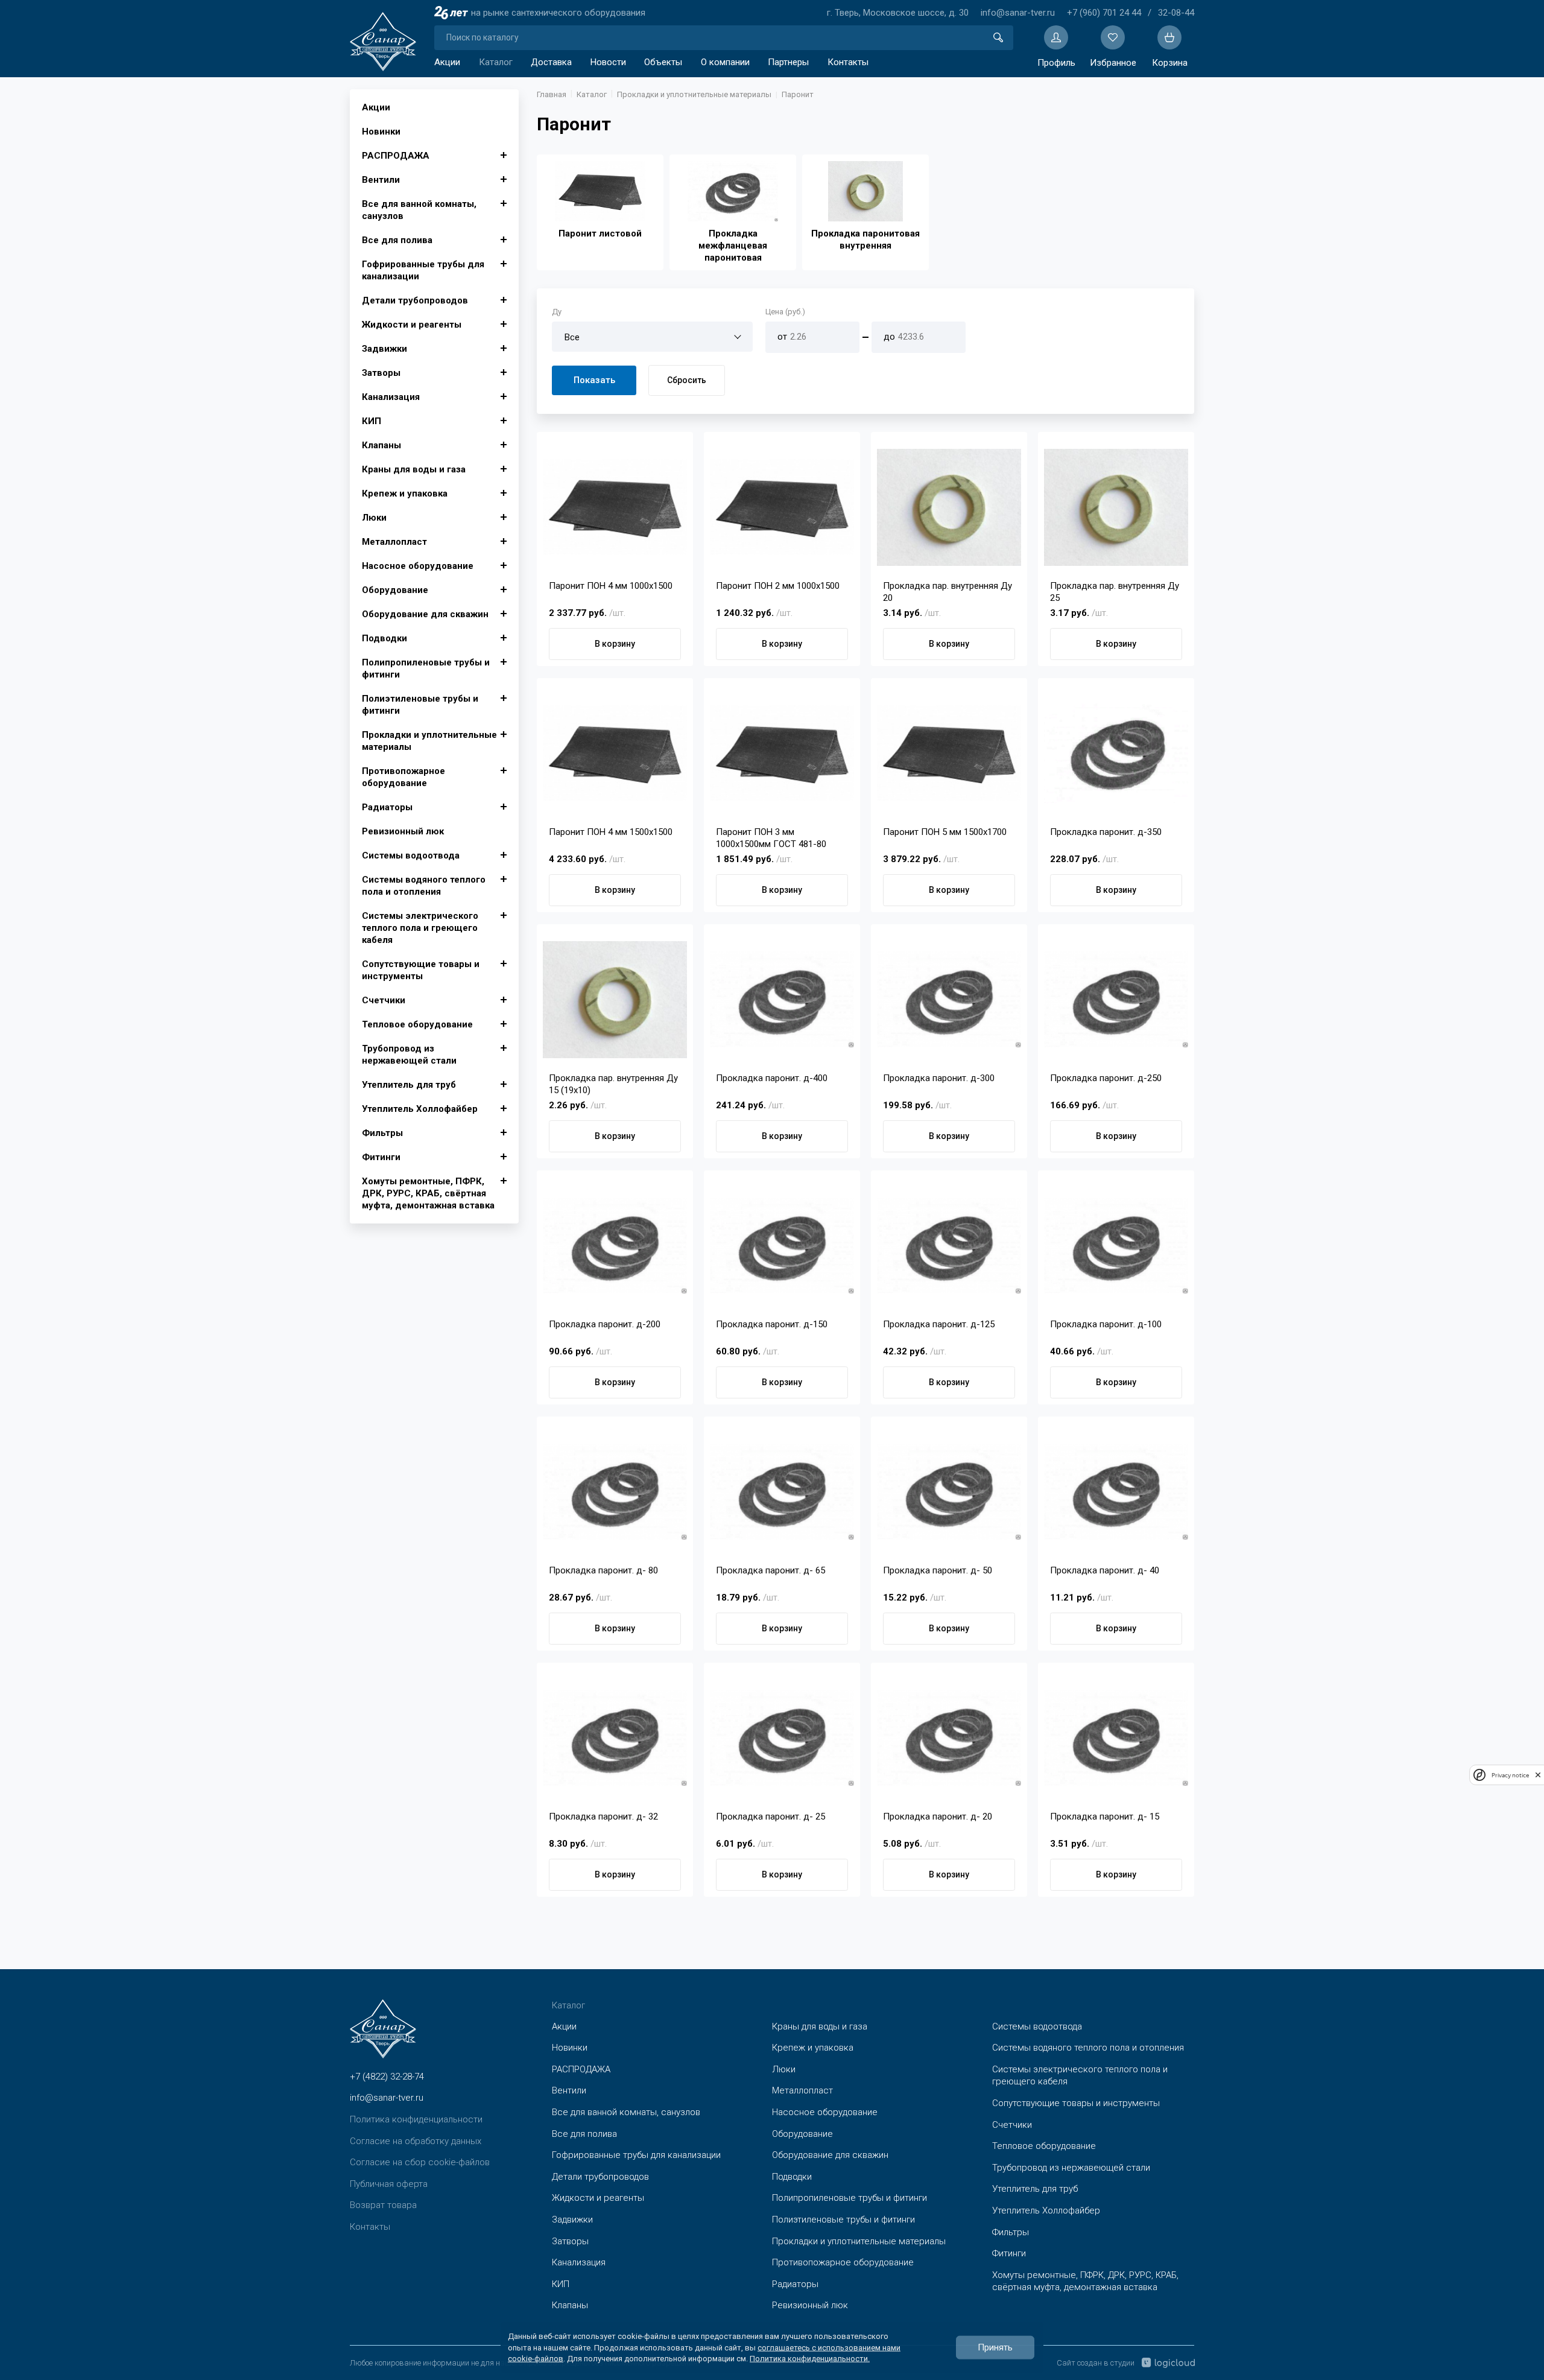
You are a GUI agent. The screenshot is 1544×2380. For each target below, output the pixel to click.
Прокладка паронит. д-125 (939, 1324)
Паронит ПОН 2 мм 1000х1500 (778, 586)
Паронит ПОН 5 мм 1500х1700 (945, 832)
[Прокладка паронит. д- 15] (1116, 1738)
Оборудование (395, 590)
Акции (447, 62)
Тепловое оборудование (417, 1024)
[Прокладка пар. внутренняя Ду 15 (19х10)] (615, 1000)
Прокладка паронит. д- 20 (938, 1817)
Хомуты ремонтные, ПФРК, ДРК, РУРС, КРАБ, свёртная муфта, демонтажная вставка (428, 1193)
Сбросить (687, 380)
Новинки (381, 132)
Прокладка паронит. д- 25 (770, 1817)
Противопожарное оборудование (403, 777)
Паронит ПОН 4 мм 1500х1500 (611, 832)
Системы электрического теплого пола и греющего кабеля (420, 928)
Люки (374, 518)
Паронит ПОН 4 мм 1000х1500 (611, 586)
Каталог (496, 62)
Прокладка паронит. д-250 (1106, 1078)
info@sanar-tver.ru (1018, 13)
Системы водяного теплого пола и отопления (424, 886)
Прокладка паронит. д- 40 (1105, 1570)
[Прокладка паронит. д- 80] (615, 1492)
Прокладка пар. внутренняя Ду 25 (1115, 592)
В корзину (615, 644)
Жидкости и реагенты (412, 325)
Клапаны (381, 445)
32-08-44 (1176, 13)
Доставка (551, 62)
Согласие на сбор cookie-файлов (420, 2162)
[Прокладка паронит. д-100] (1116, 1246)
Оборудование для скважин (425, 614)
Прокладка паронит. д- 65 (770, 1570)
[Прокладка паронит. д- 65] (782, 1492)
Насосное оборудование (418, 566)
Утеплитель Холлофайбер (420, 1109)
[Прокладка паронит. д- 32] (615, 1738)
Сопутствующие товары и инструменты (421, 970)
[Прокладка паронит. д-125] (949, 1246)
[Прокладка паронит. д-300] (949, 1000)
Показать (594, 380)
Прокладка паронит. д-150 (772, 1324)
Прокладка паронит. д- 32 (603, 1817)
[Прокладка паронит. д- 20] (949, 1738)
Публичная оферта (389, 2184)
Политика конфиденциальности (416, 2119)
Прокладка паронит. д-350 (1106, 832)
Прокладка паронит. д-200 (605, 1324)
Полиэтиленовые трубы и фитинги (420, 705)
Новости (608, 62)
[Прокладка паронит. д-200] (615, 1246)
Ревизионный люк (403, 831)
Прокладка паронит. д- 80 (603, 1570)
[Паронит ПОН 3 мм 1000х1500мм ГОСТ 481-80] (782, 754)
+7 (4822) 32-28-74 (387, 2077)
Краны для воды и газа (414, 469)
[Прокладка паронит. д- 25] (782, 1738)
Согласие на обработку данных (416, 2141)
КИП (372, 421)
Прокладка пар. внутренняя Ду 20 (948, 592)
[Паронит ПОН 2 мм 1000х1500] (782, 507)
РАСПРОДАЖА (396, 156)
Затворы (381, 373)
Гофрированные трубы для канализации (423, 270)
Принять (995, 2347)
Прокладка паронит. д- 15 (1105, 1817)
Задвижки (384, 349)
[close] (1538, 1775)
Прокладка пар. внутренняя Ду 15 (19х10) (613, 1084)
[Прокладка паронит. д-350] (1116, 754)
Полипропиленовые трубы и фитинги (426, 668)
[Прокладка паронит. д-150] (782, 1246)
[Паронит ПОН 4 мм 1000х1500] (615, 507)
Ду (557, 312)
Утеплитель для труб (409, 1085)
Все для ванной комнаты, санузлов (419, 210)
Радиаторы (387, 807)
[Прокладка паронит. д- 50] (949, 1492)
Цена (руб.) (785, 312)
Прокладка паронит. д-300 (939, 1078)
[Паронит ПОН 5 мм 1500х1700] (949, 754)
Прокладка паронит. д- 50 (938, 1570)
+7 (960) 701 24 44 (1104, 13)
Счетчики (384, 1000)
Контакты (848, 62)
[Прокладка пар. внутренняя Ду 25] (1116, 507)
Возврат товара (383, 2205)
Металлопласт (394, 542)
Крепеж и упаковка (405, 493)
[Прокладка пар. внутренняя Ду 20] (949, 507)
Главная (552, 94)
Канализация (391, 397)
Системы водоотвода (411, 855)
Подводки (384, 638)
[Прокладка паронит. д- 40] (1116, 1492)
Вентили (381, 180)
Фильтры (382, 1133)
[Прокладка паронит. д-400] (782, 1000)
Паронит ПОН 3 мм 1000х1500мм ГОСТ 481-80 (771, 838)
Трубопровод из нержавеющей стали (409, 1055)
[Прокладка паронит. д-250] (1116, 1000)
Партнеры (788, 62)
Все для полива (397, 240)
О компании (725, 62)
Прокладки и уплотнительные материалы (429, 741)
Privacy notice (1510, 1775)
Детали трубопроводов (415, 300)
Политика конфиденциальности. (810, 2358)
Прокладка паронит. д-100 (1106, 1324)
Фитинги (381, 1157)
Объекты (663, 62)
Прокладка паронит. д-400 (772, 1078)
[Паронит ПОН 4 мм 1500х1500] (615, 754)
